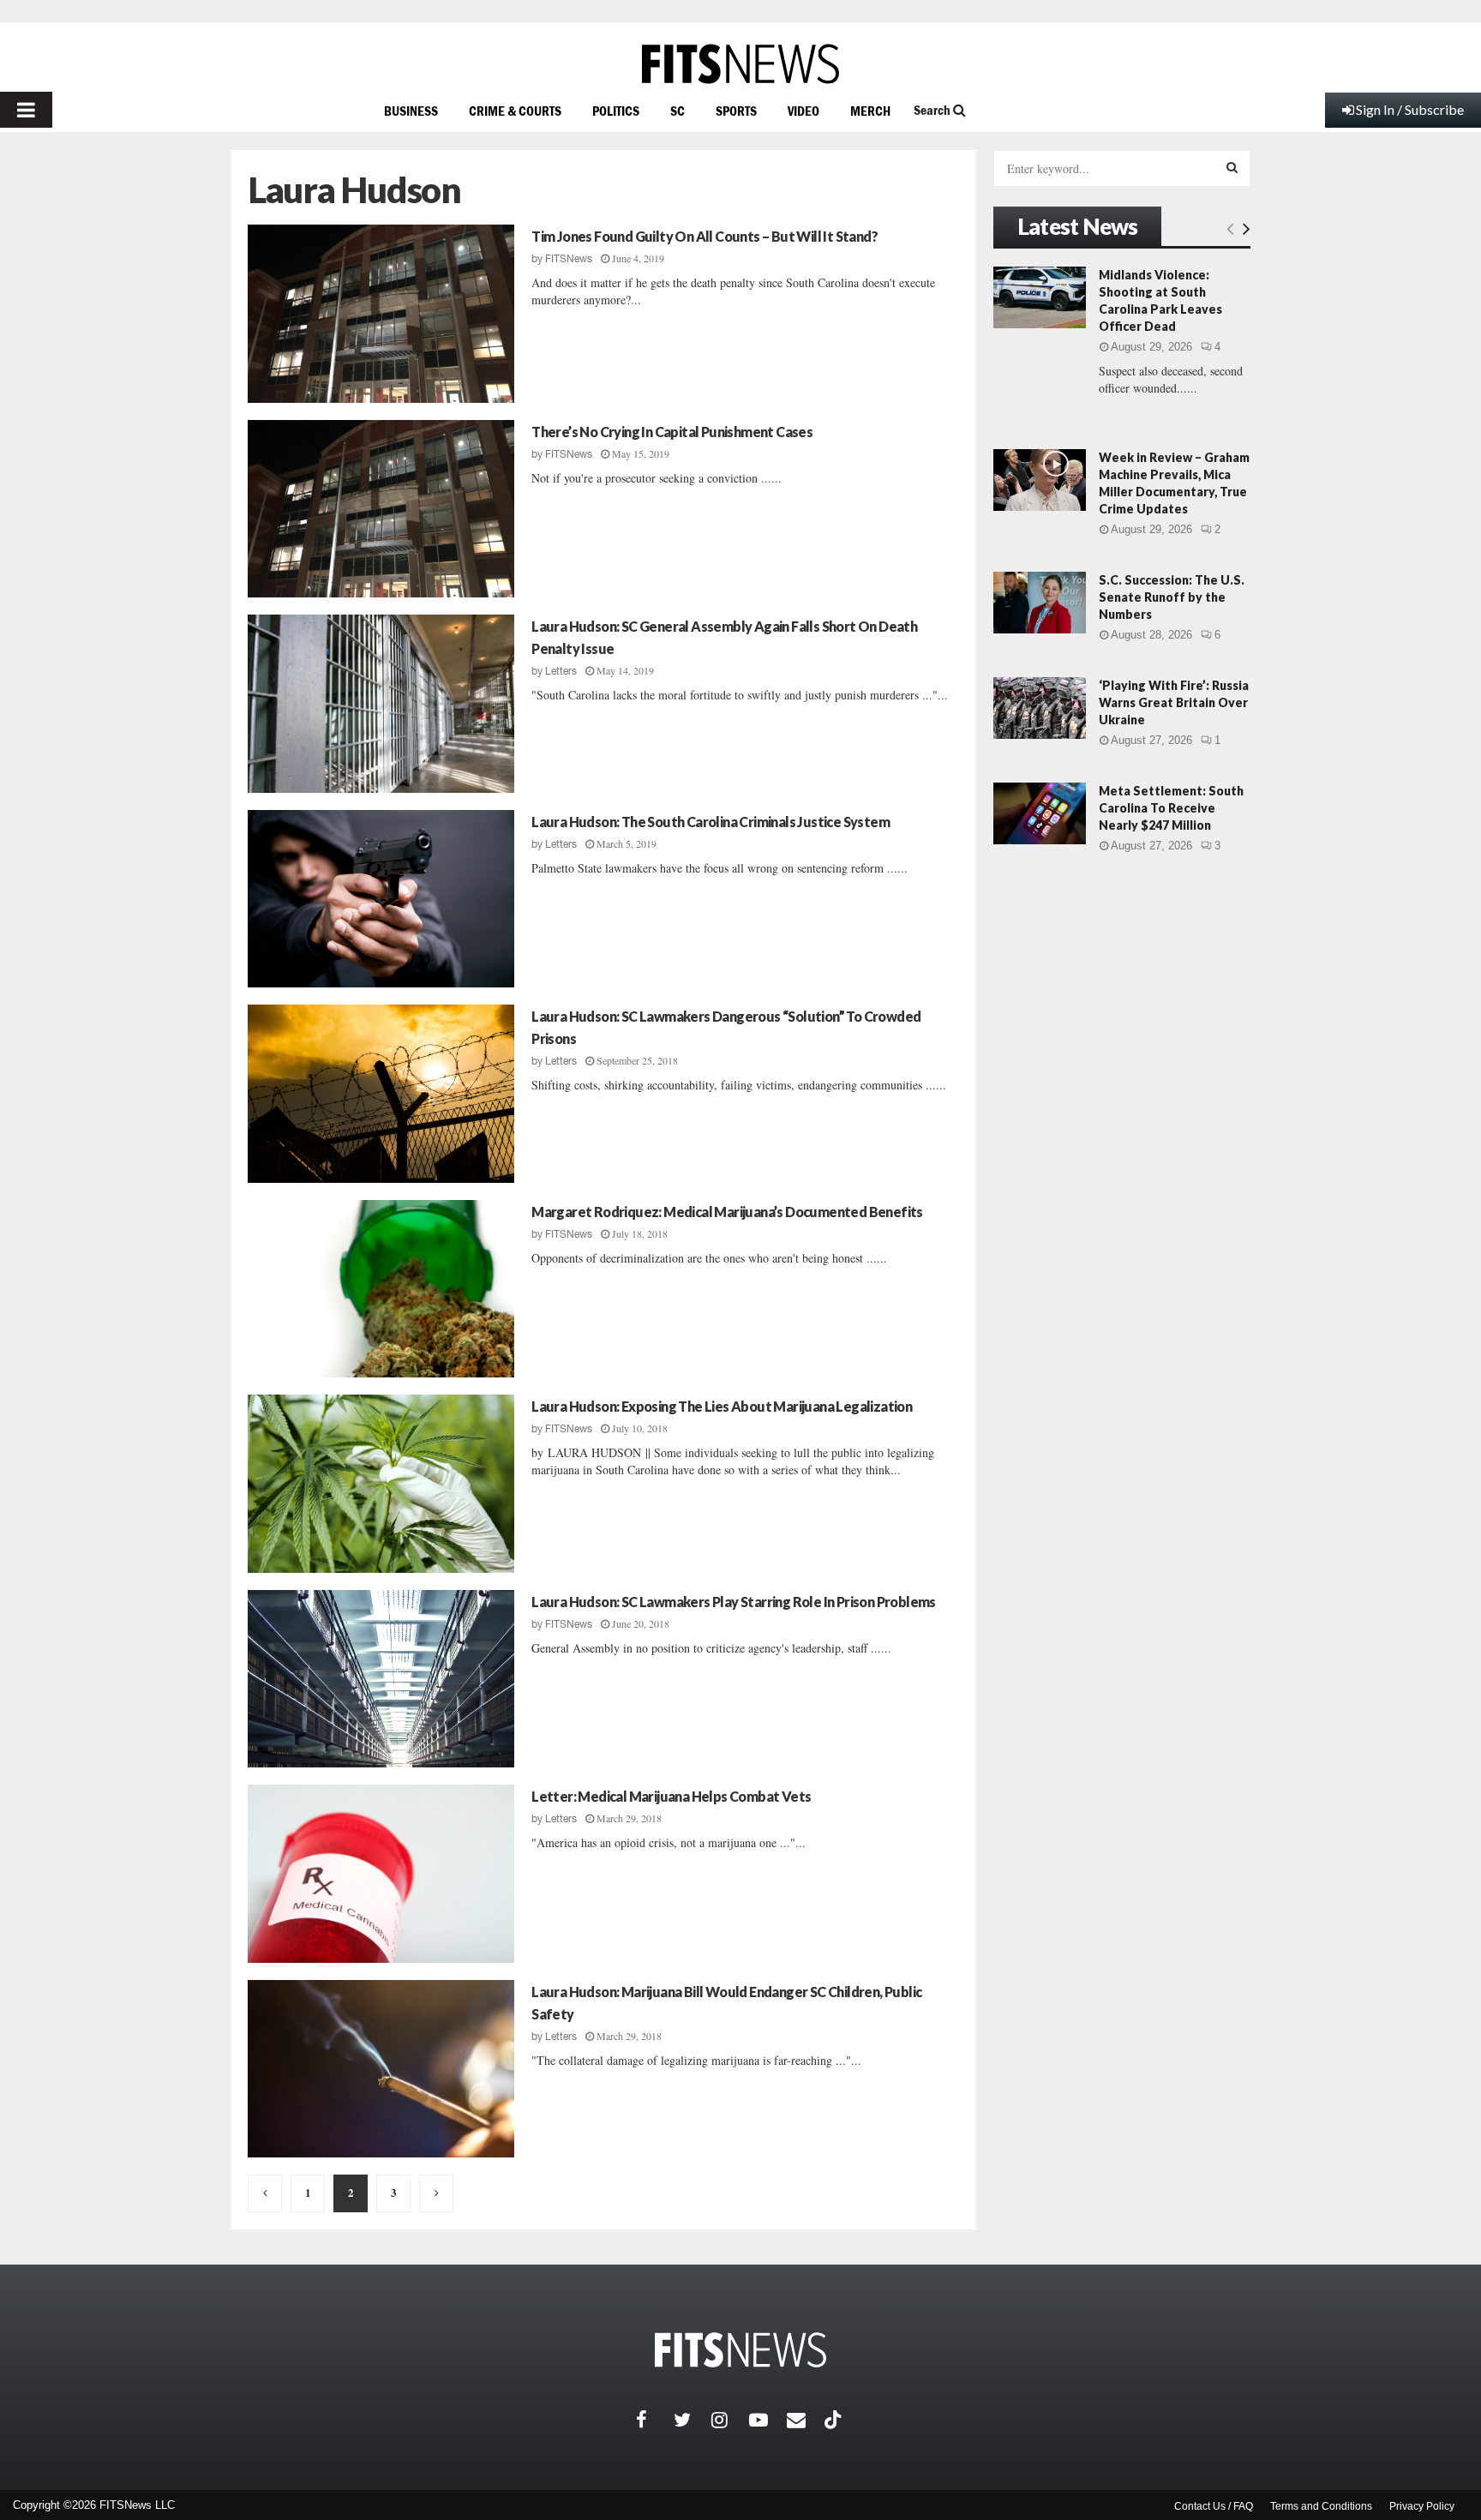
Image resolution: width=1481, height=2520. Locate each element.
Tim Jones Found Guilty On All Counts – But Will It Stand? (705, 236)
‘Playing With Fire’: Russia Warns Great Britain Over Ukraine (1174, 702)
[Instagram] (730, 2420)
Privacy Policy (1422, 2506)
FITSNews (569, 259)
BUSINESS (411, 111)
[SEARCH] (1232, 167)
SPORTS (736, 111)
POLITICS (616, 111)
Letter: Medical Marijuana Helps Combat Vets (671, 1796)
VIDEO (803, 111)
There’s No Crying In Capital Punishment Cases (672, 432)
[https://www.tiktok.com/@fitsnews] (835, 2420)
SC (678, 111)
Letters (561, 671)
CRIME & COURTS (515, 111)
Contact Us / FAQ (1214, 2506)
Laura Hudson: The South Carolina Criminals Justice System (711, 822)
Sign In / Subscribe (1410, 109)
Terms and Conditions (1321, 2506)
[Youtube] (768, 2420)
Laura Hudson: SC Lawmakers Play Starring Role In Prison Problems (734, 1602)
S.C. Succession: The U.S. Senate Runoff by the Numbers (1172, 597)
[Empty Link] (1230, 228)
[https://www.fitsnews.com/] (740, 64)
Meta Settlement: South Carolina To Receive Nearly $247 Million (1171, 808)
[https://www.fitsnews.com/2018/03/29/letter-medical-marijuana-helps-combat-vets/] (381, 1874)
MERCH (870, 111)
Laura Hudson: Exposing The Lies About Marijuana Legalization (722, 1406)
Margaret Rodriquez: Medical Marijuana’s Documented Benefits (727, 1212)
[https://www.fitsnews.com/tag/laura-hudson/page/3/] (436, 2193)
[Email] (806, 2420)
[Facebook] (655, 2420)
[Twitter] (693, 2420)
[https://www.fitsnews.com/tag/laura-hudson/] (265, 2193)
